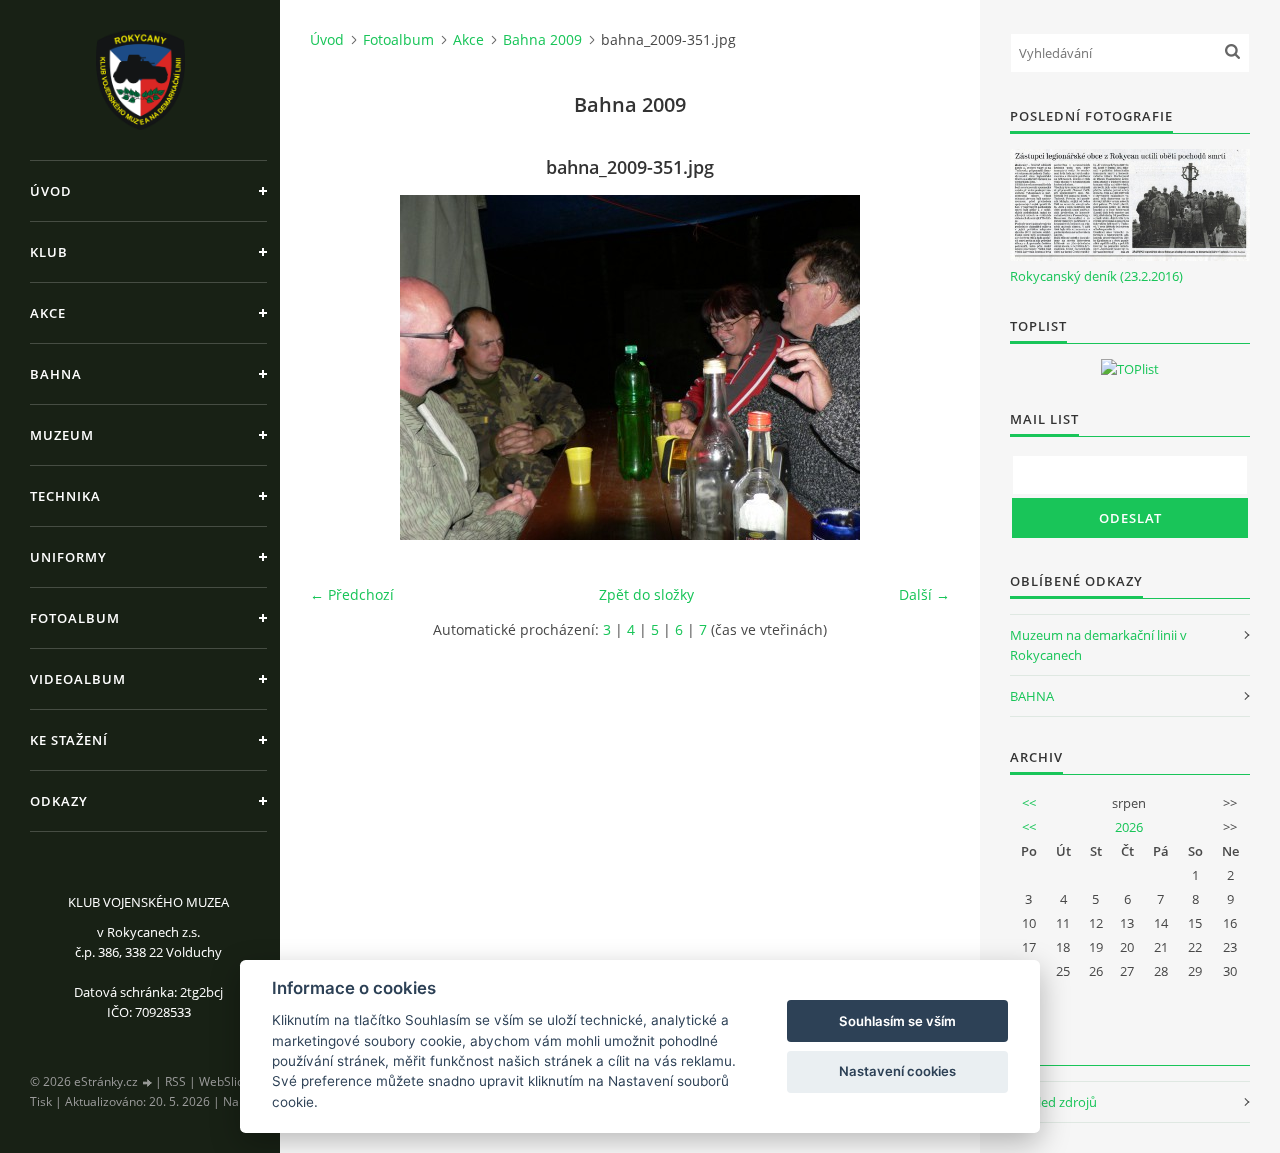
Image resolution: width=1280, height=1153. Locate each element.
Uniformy (68, 557)
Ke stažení (69, 740)
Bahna (56, 374)
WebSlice (224, 1081)
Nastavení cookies (897, 1071)
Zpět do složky (646, 594)
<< (1029, 803)
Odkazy (59, 801)
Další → (924, 594)
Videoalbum (78, 679)
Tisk (41, 1101)
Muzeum (62, 435)
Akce (48, 313)
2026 (1129, 827)
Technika (65, 496)
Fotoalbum (75, 618)
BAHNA (1032, 696)
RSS (175, 1081)
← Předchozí (352, 594)
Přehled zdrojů (1053, 1102)
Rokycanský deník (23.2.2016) (1096, 276)
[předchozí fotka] (342, 367)
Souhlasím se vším (897, 1021)
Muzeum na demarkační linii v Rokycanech (1098, 645)
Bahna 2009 (542, 39)
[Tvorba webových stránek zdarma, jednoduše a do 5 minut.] (148, 1082)
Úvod (51, 191)
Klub (49, 252)
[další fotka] (917, 367)
